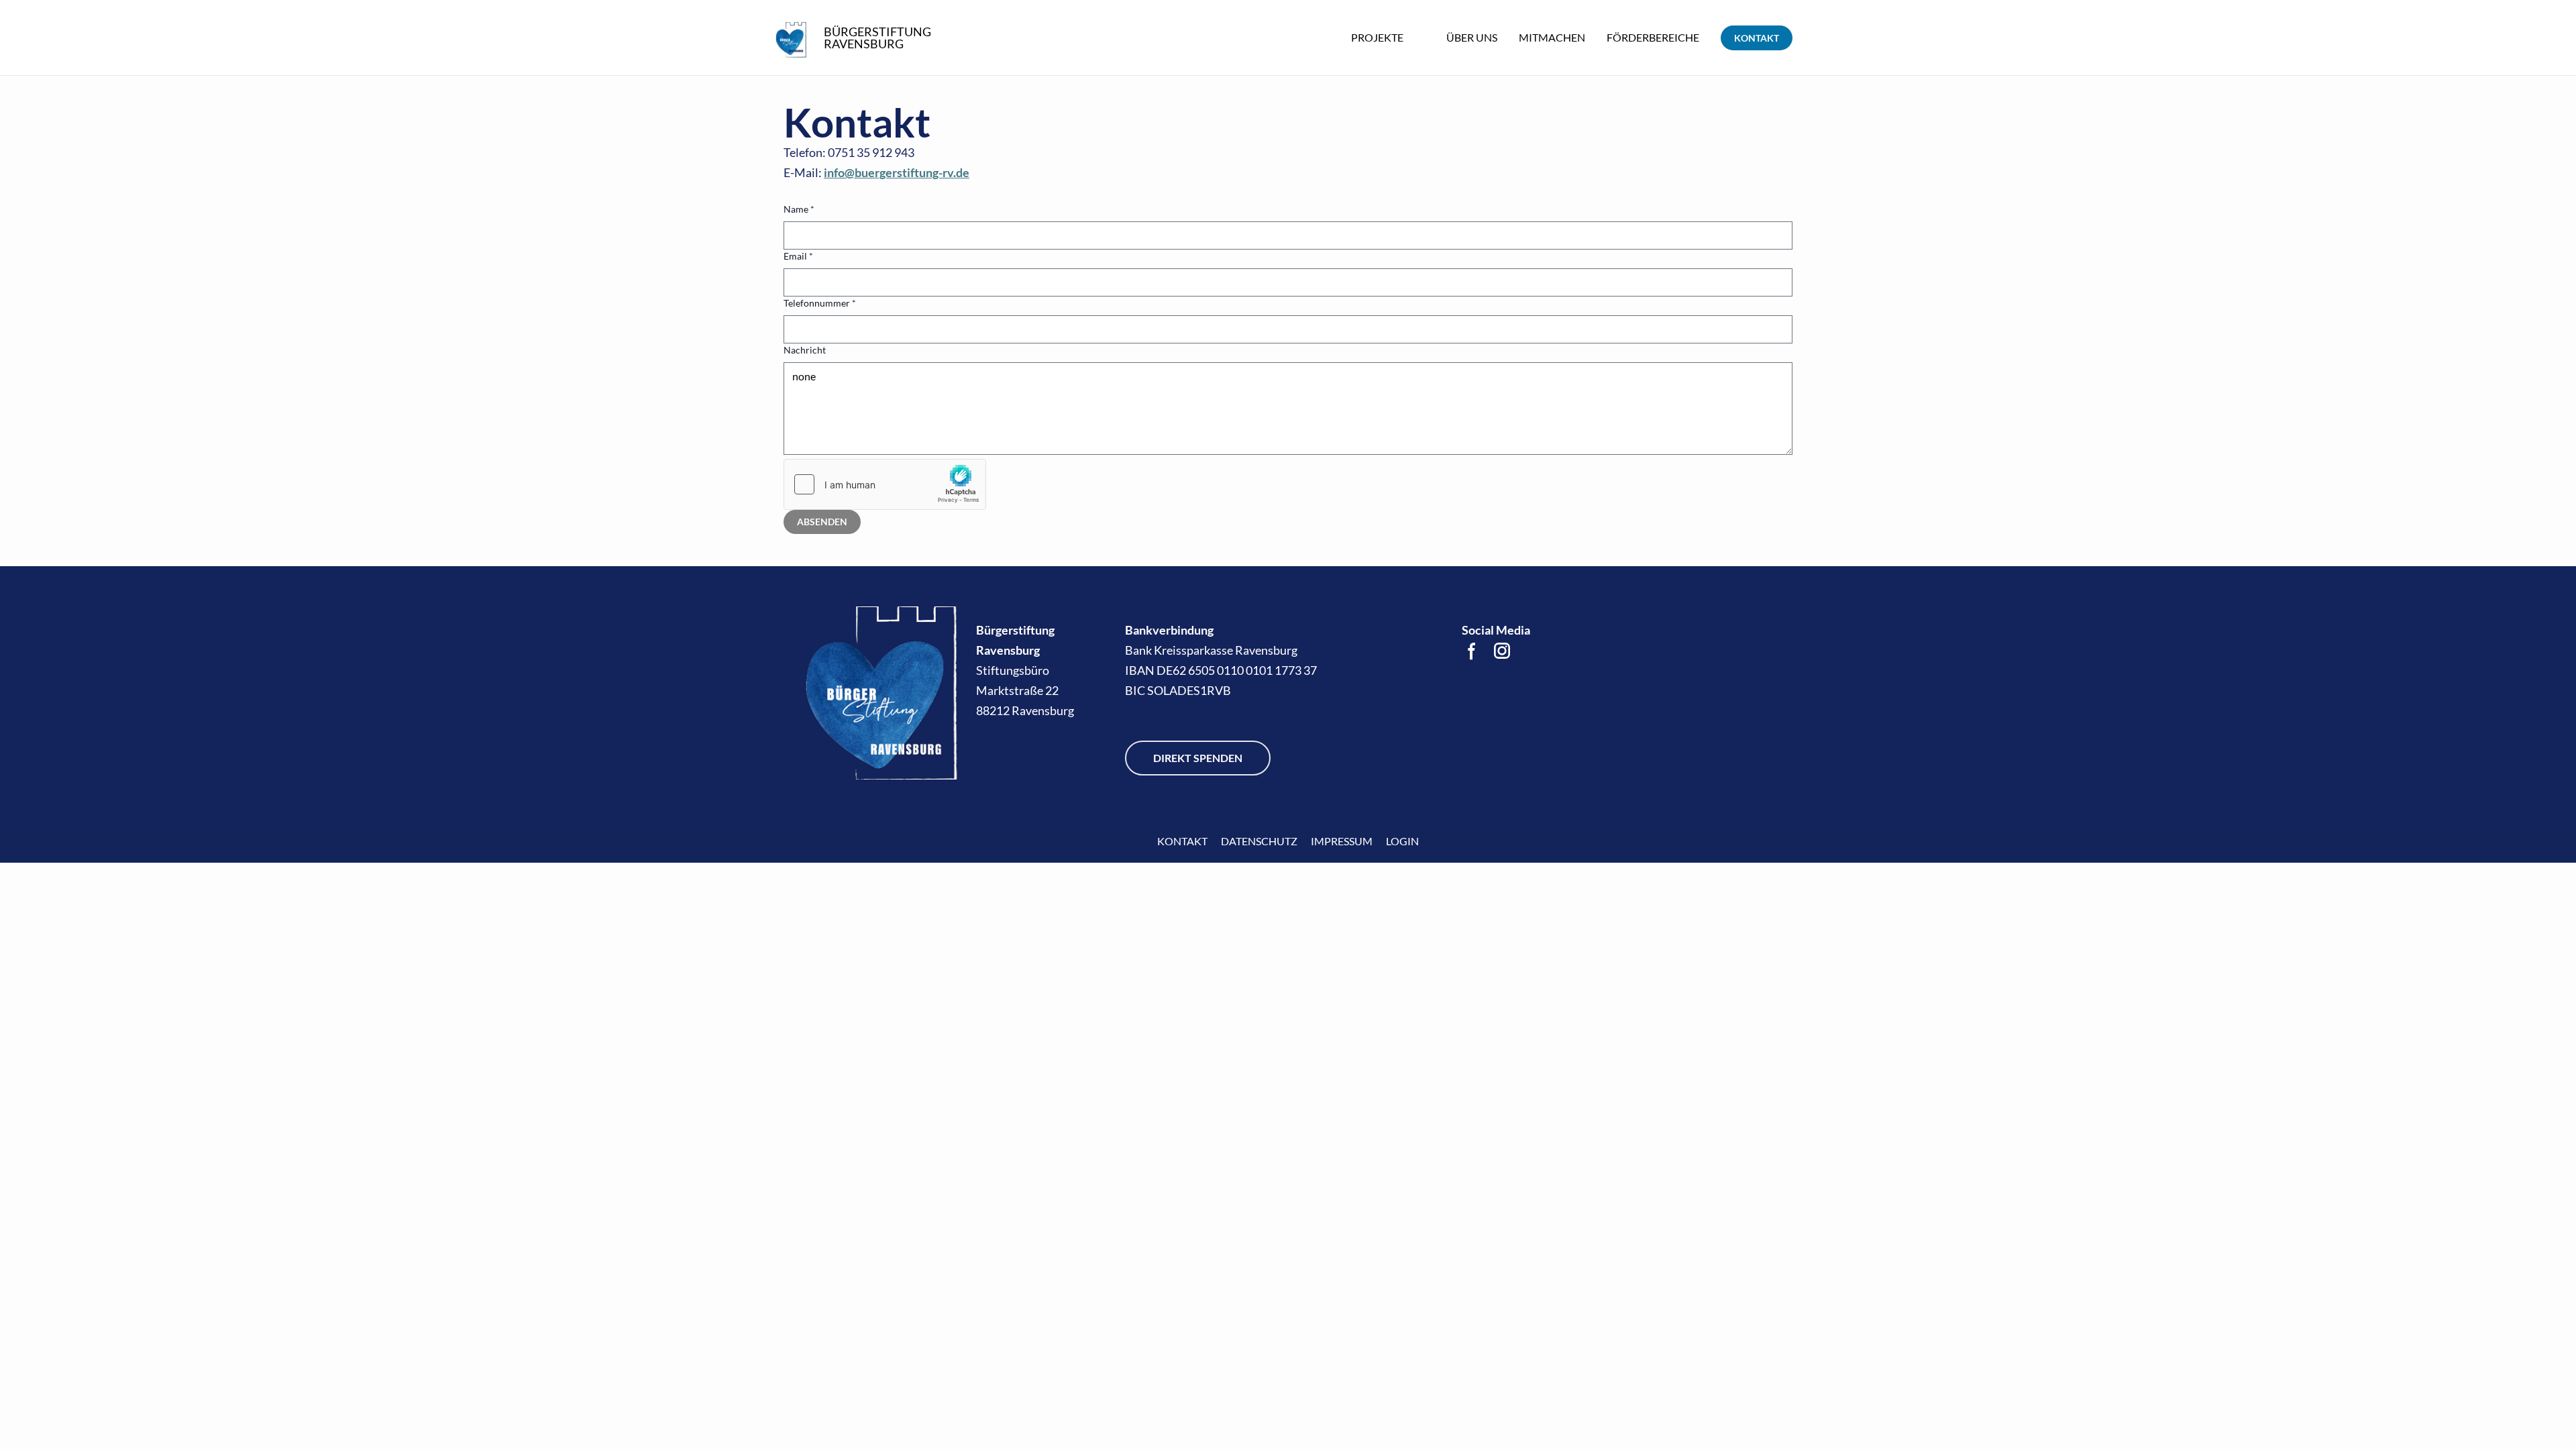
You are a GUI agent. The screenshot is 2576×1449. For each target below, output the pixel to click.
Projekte (1377, 37)
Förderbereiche (1653, 37)
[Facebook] (1472, 651)
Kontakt (1182, 841)
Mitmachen (1552, 37)
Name (799, 209)
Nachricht (805, 350)
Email (798, 256)
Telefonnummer (820, 303)
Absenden (822, 522)
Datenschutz (1259, 841)
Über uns (1472, 37)
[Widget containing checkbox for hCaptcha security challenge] (885, 484)
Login (1402, 841)
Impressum (1342, 841)
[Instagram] (1502, 651)
